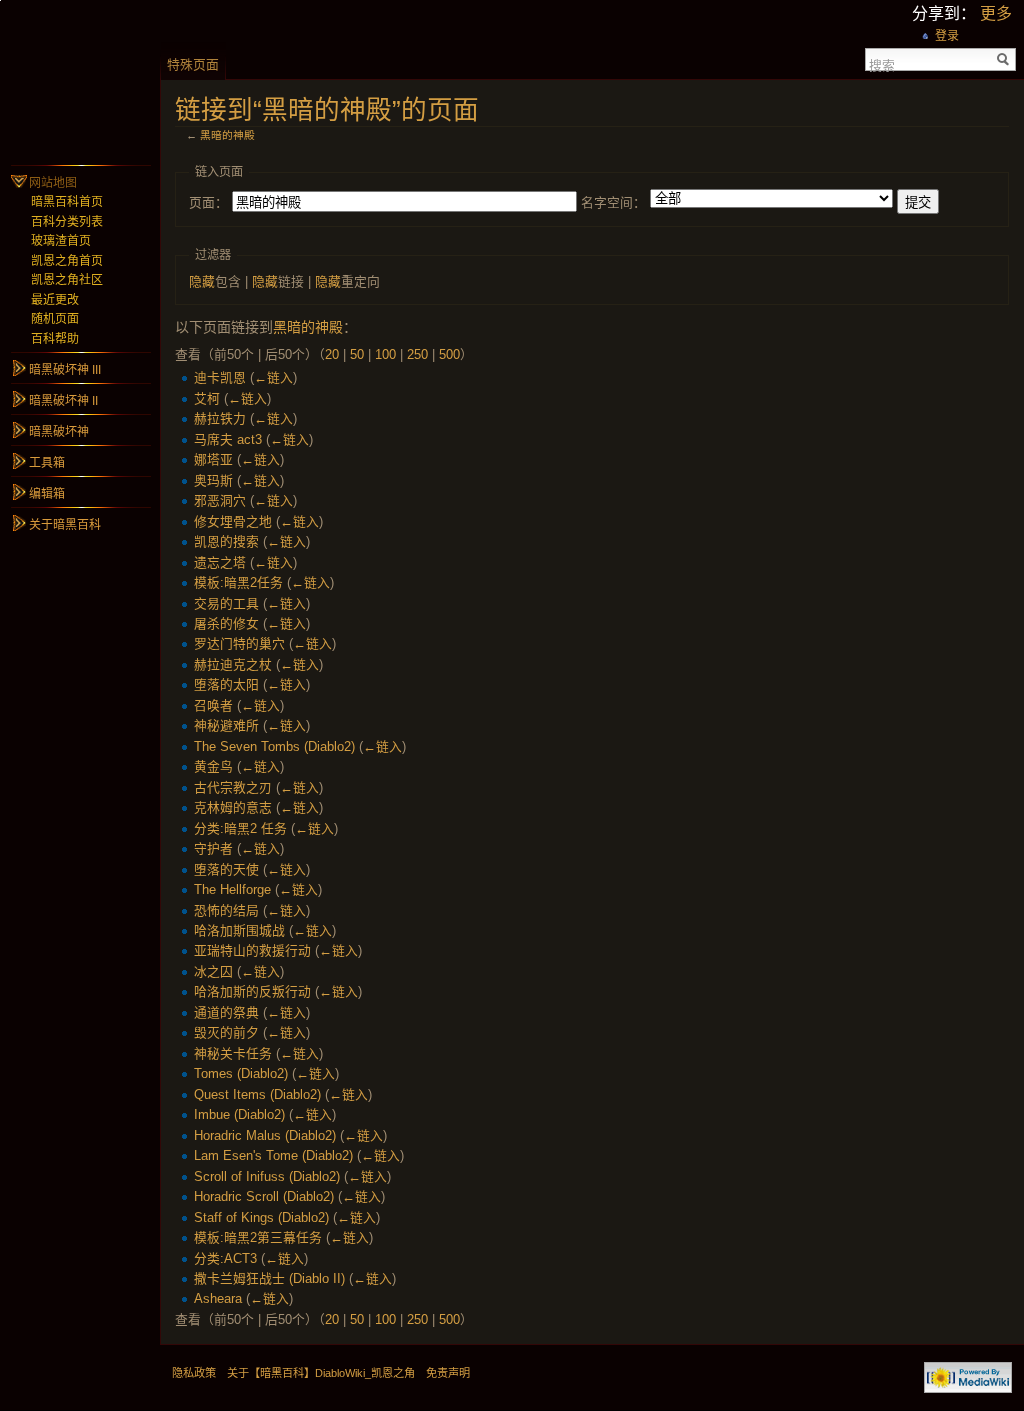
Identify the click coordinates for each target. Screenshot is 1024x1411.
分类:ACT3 (225, 1258)
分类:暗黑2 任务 (240, 828)
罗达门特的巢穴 (239, 643)
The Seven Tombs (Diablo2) (274, 746)
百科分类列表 (67, 222)
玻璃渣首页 (61, 241)
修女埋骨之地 (233, 521)
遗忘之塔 (220, 562)
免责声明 (448, 1373)
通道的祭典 (226, 1012)
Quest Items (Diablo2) (257, 1094)
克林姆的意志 (233, 807)
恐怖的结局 (226, 910)
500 (449, 354)
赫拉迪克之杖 (233, 664)
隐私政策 (194, 1373)
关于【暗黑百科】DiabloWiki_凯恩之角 (321, 1373)
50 (357, 354)
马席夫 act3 (228, 439)
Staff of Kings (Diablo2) (261, 1217)
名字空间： (613, 202)
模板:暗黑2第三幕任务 (258, 1237)
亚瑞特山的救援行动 (252, 950)
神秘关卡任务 (233, 1053)
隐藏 (202, 281)
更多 (996, 13)
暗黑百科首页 (67, 202)
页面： (208, 202)
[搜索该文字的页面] (1003, 59)
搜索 (882, 64)
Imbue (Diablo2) (239, 1114)
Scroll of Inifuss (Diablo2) (267, 1176)
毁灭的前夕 (226, 1032)
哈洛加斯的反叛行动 (252, 991)
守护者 (213, 848)
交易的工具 (226, 603)
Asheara (218, 1298)
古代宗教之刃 (233, 787)
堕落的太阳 (226, 684)
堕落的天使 (226, 869)
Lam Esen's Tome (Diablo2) (273, 1155)
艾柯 (207, 398)
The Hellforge (232, 889)
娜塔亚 (213, 459)
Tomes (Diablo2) (241, 1073)
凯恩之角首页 (67, 261)
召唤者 (213, 705)
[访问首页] (80, 80)
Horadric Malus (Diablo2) (265, 1135)
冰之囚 (213, 971)
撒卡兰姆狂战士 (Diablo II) (269, 1278)
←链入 (273, 377)
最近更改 (55, 300)
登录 (947, 36)
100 (385, 354)
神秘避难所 (226, 725)
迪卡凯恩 (220, 377)
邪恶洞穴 (220, 500)
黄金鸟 (213, 766)
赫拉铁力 (220, 418)
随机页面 (55, 319)
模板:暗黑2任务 (238, 582)
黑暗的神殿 (227, 135)
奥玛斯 (213, 480)
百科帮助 (55, 339)
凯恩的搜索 (226, 541)
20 (332, 354)
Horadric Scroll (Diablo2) (264, 1196)
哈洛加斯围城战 (239, 930)
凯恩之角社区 (67, 280)
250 (417, 354)
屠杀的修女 (226, 623)
